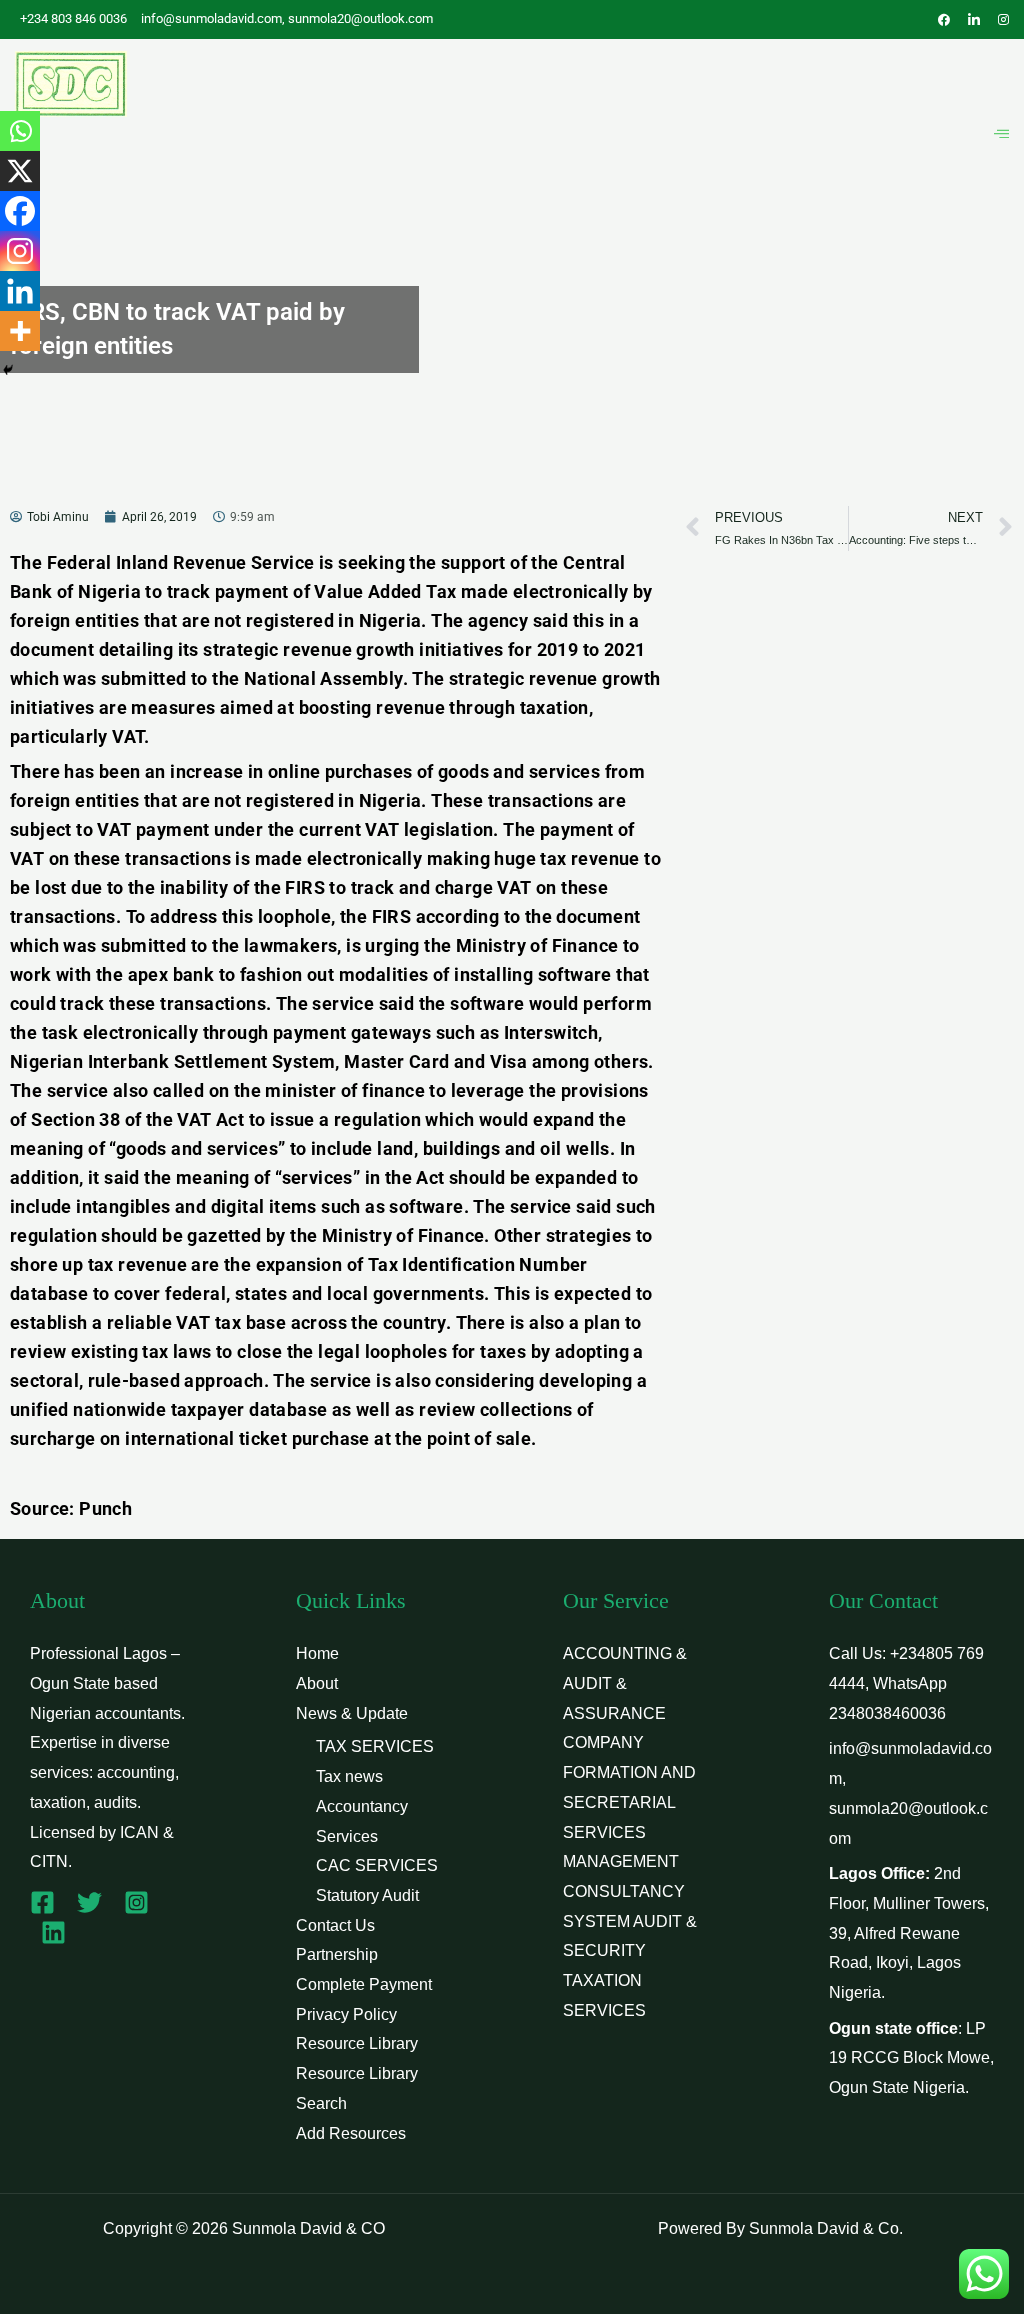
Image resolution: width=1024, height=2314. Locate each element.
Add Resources (351, 2133)
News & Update (352, 1713)
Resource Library (357, 2043)
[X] (20, 171)
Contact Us (335, 1925)
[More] (20, 331)
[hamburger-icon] (1001, 134)
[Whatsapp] (20, 131)
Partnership (337, 1954)
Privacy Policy (346, 2014)
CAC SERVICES (377, 1865)
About (317, 1683)
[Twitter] (89, 1902)
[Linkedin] (20, 291)
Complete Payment (364, 1984)
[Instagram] (20, 251)
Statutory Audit (367, 1895)
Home (317, 1653)
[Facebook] (20, 211)
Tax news (349, 1776)
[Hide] (8, 370)
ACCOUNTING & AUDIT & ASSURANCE (625, 1683)
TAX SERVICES (375, 1746)
